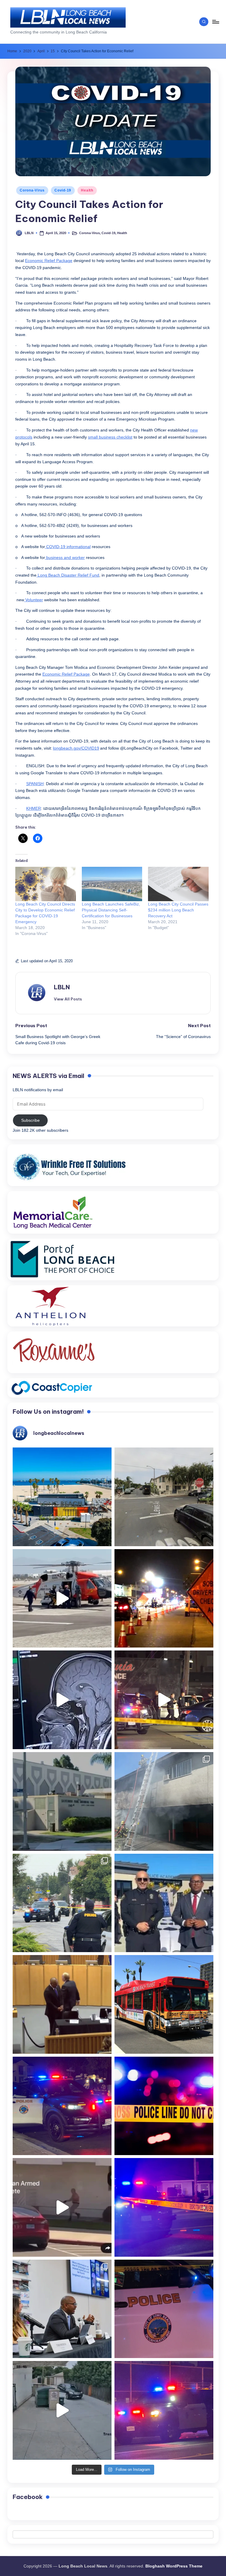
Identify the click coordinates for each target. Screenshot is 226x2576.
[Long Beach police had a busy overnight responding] (62, 2106)
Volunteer (34, 600)
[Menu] (215, 22)
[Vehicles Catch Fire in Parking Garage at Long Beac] (164, 1801)
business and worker (65, 558)
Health (87, 190)
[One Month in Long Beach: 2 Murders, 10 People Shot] (62, 1903)
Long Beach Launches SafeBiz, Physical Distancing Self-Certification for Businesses (111, 910)
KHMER (34, 808)
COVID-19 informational (68, 547)
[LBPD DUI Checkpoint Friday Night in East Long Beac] (164, 1598)
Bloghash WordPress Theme (174, 2566)
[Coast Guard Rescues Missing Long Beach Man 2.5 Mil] (62, 1598)
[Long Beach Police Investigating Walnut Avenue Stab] (164, 2106)
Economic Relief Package (49, 261)
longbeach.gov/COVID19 (76, 748)
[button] (68, 999)
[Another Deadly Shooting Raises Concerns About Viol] (164, 1903)
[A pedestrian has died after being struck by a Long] (164, 2004)
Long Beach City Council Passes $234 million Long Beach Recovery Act (178, 910)
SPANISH (35, 784)
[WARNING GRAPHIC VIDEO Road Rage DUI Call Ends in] (62, 2207)
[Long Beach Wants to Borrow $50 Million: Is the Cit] (62, 1801)
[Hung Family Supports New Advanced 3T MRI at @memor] (62, 1700)
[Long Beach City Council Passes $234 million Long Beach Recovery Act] (178, 884)
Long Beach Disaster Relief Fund (68, 575)
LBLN (62, 987)
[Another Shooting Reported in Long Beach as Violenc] (164, 2410)
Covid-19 (63, 190)
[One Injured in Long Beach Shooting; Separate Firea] (164, 2309)
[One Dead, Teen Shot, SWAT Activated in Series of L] (164, 2207)
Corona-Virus (32, 190)
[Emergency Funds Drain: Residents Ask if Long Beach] (62, 2309)
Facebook (28, 2497)
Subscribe (30, 1120)
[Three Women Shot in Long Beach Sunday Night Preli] (164, 1700)
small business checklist (110, 437)
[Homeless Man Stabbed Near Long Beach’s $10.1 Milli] (62, 1497)
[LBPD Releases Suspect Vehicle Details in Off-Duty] (62, 2410)
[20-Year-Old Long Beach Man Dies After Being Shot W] (164, 1497)
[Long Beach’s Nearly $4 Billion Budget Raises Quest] (62, 2004)
